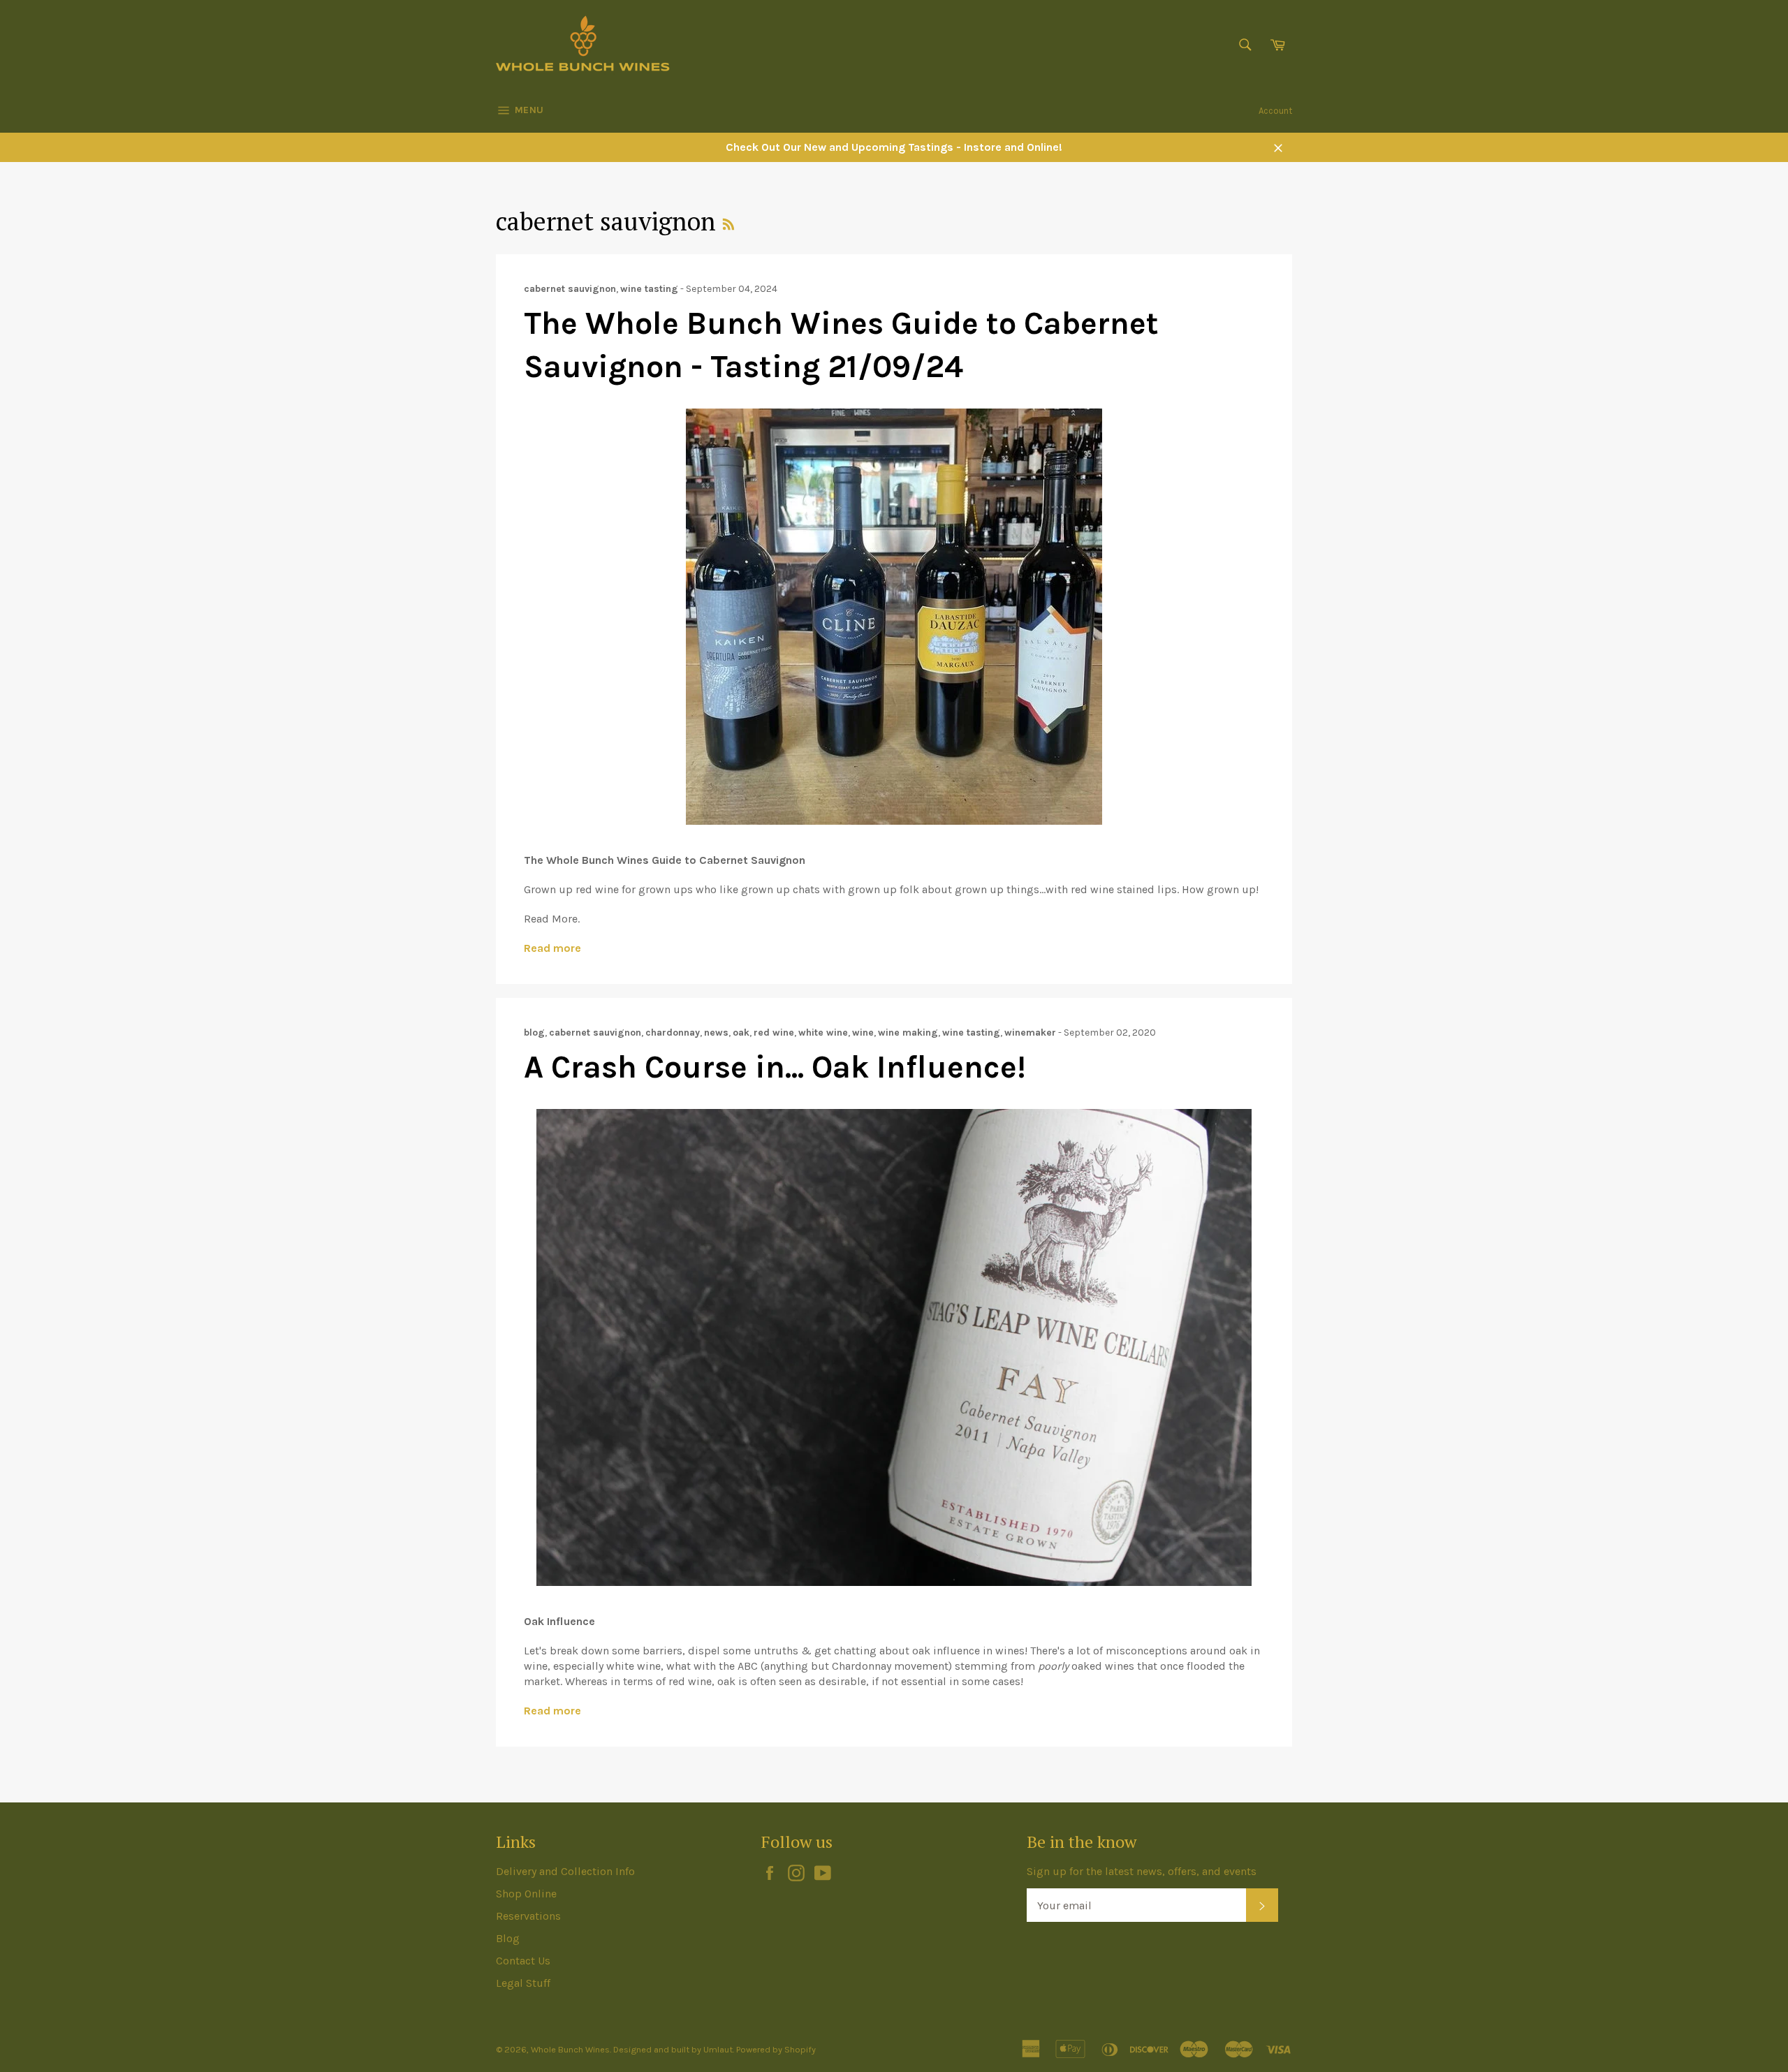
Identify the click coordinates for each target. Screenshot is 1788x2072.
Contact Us (523, 1961)
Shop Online (526, 1894)
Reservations (528, 1916)
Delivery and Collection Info (565, 1871)
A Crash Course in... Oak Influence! (775, 1067)
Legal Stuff (523, 1983)
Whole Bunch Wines (570, 2049)
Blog (508, 1938)
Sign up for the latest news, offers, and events (1142, 1871)
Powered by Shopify (776, 2049)
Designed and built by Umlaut (673, 2049)
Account (1275, 111)
